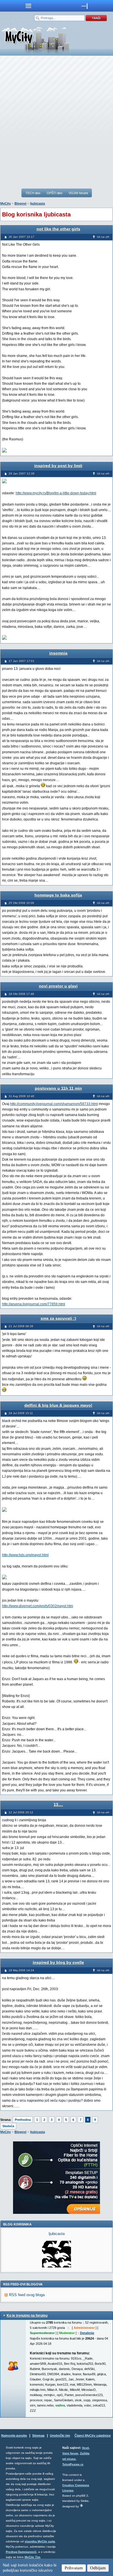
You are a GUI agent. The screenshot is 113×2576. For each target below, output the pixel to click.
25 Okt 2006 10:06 (21, 903)
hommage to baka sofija (58, 895)
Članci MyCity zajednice (93, 2435)
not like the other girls (58, 229)
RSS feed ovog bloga (27, 2295)
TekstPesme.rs (73, 2464)
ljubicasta (38, 203)
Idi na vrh (103, 237)
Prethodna (23, 2120)
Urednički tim (60, 2435)
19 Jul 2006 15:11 (21, 1413)
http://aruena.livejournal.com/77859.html (34, 1304)
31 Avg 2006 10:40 (22, 1096)
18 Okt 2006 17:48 (21, 994)
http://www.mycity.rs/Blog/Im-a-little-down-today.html (56, 493)
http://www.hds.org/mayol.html (25, 1555)
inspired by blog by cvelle (58, 1962)
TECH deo (33, 193)
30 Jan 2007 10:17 (22, 237)
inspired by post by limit (58, 466)
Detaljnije (87, 2333)
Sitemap (38, 2435)
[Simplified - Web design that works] (81, 2505)
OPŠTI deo (54, 193)
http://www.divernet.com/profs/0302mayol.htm (38, 1606)
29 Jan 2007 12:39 (22, 474)
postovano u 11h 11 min (58, 1088)
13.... (58, 1804)
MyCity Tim (32, 2557)
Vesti (85, 2448)
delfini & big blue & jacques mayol (58, 1405)
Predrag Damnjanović (21, 2552)
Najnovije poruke (14, 2435)
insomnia (58, 653)
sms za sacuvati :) (58, 1318)
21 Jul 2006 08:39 (21, 1326)
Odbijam (98, 2568)
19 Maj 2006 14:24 (21, 1970)
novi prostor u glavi (58, 986)
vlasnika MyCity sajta (40, 2541)
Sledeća (8, 2126)
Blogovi (20, 203)
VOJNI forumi (78, 193)
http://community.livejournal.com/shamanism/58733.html (54, 1104)
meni (28, 6)
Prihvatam (74, 2568)
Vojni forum (70, 2453)
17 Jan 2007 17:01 (22, 661)
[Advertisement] (57, 122)
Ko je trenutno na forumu (27, 2316)
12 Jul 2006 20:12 (21, 1812)
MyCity (6, 203)
